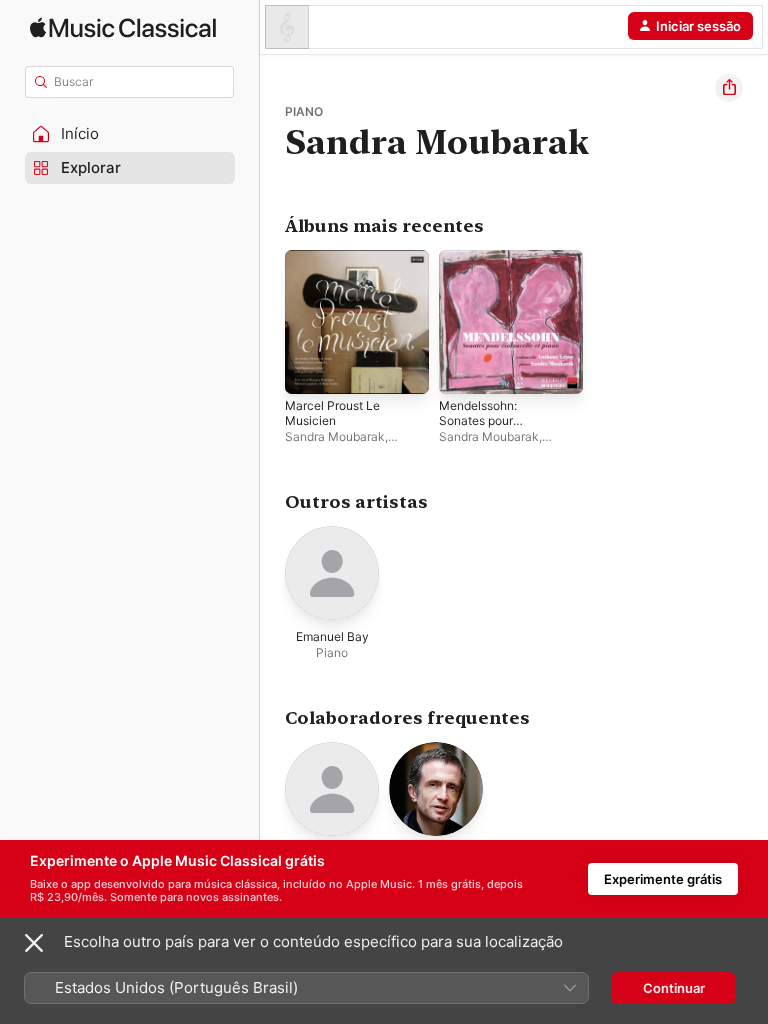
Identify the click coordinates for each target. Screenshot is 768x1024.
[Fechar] (34, 943)
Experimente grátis (663, 879)
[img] (123, 27)
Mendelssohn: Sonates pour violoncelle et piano (493, 420)
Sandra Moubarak (335, 436)
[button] (130, 134)
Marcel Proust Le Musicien (332, 413)
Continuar (674, 988)
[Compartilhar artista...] (729, 88)
